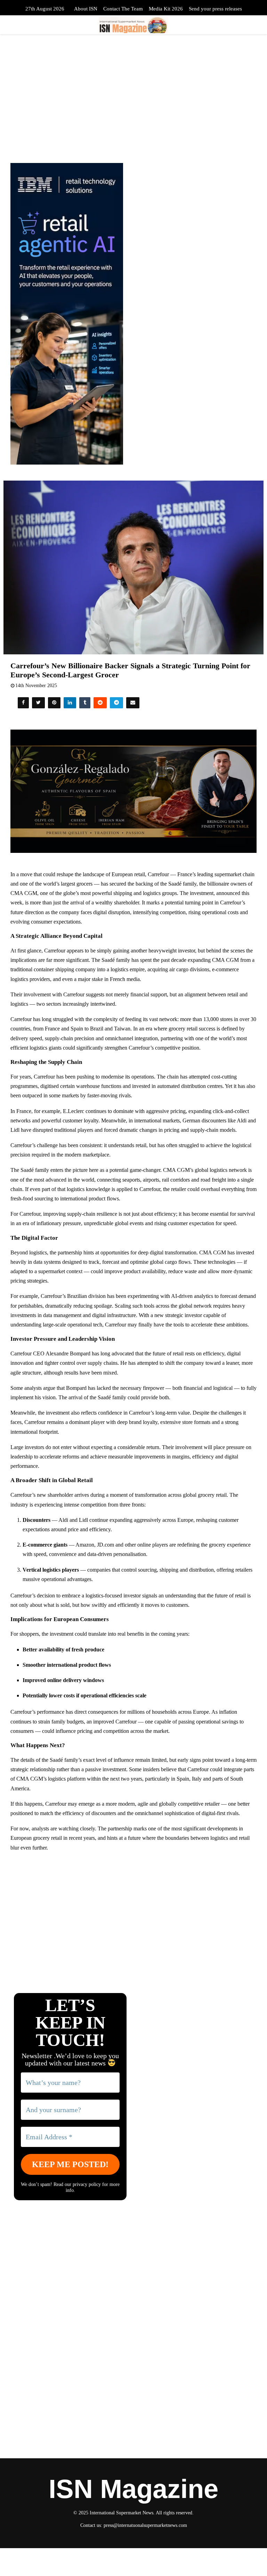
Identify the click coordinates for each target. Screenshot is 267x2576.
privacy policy (87, 2184)
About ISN (86, 9)
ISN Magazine (133, 2489)
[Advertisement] (133, 1908)
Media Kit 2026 (166, 9)
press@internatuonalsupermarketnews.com (145, 2525)
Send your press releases (215, 9)
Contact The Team (123, 9)
